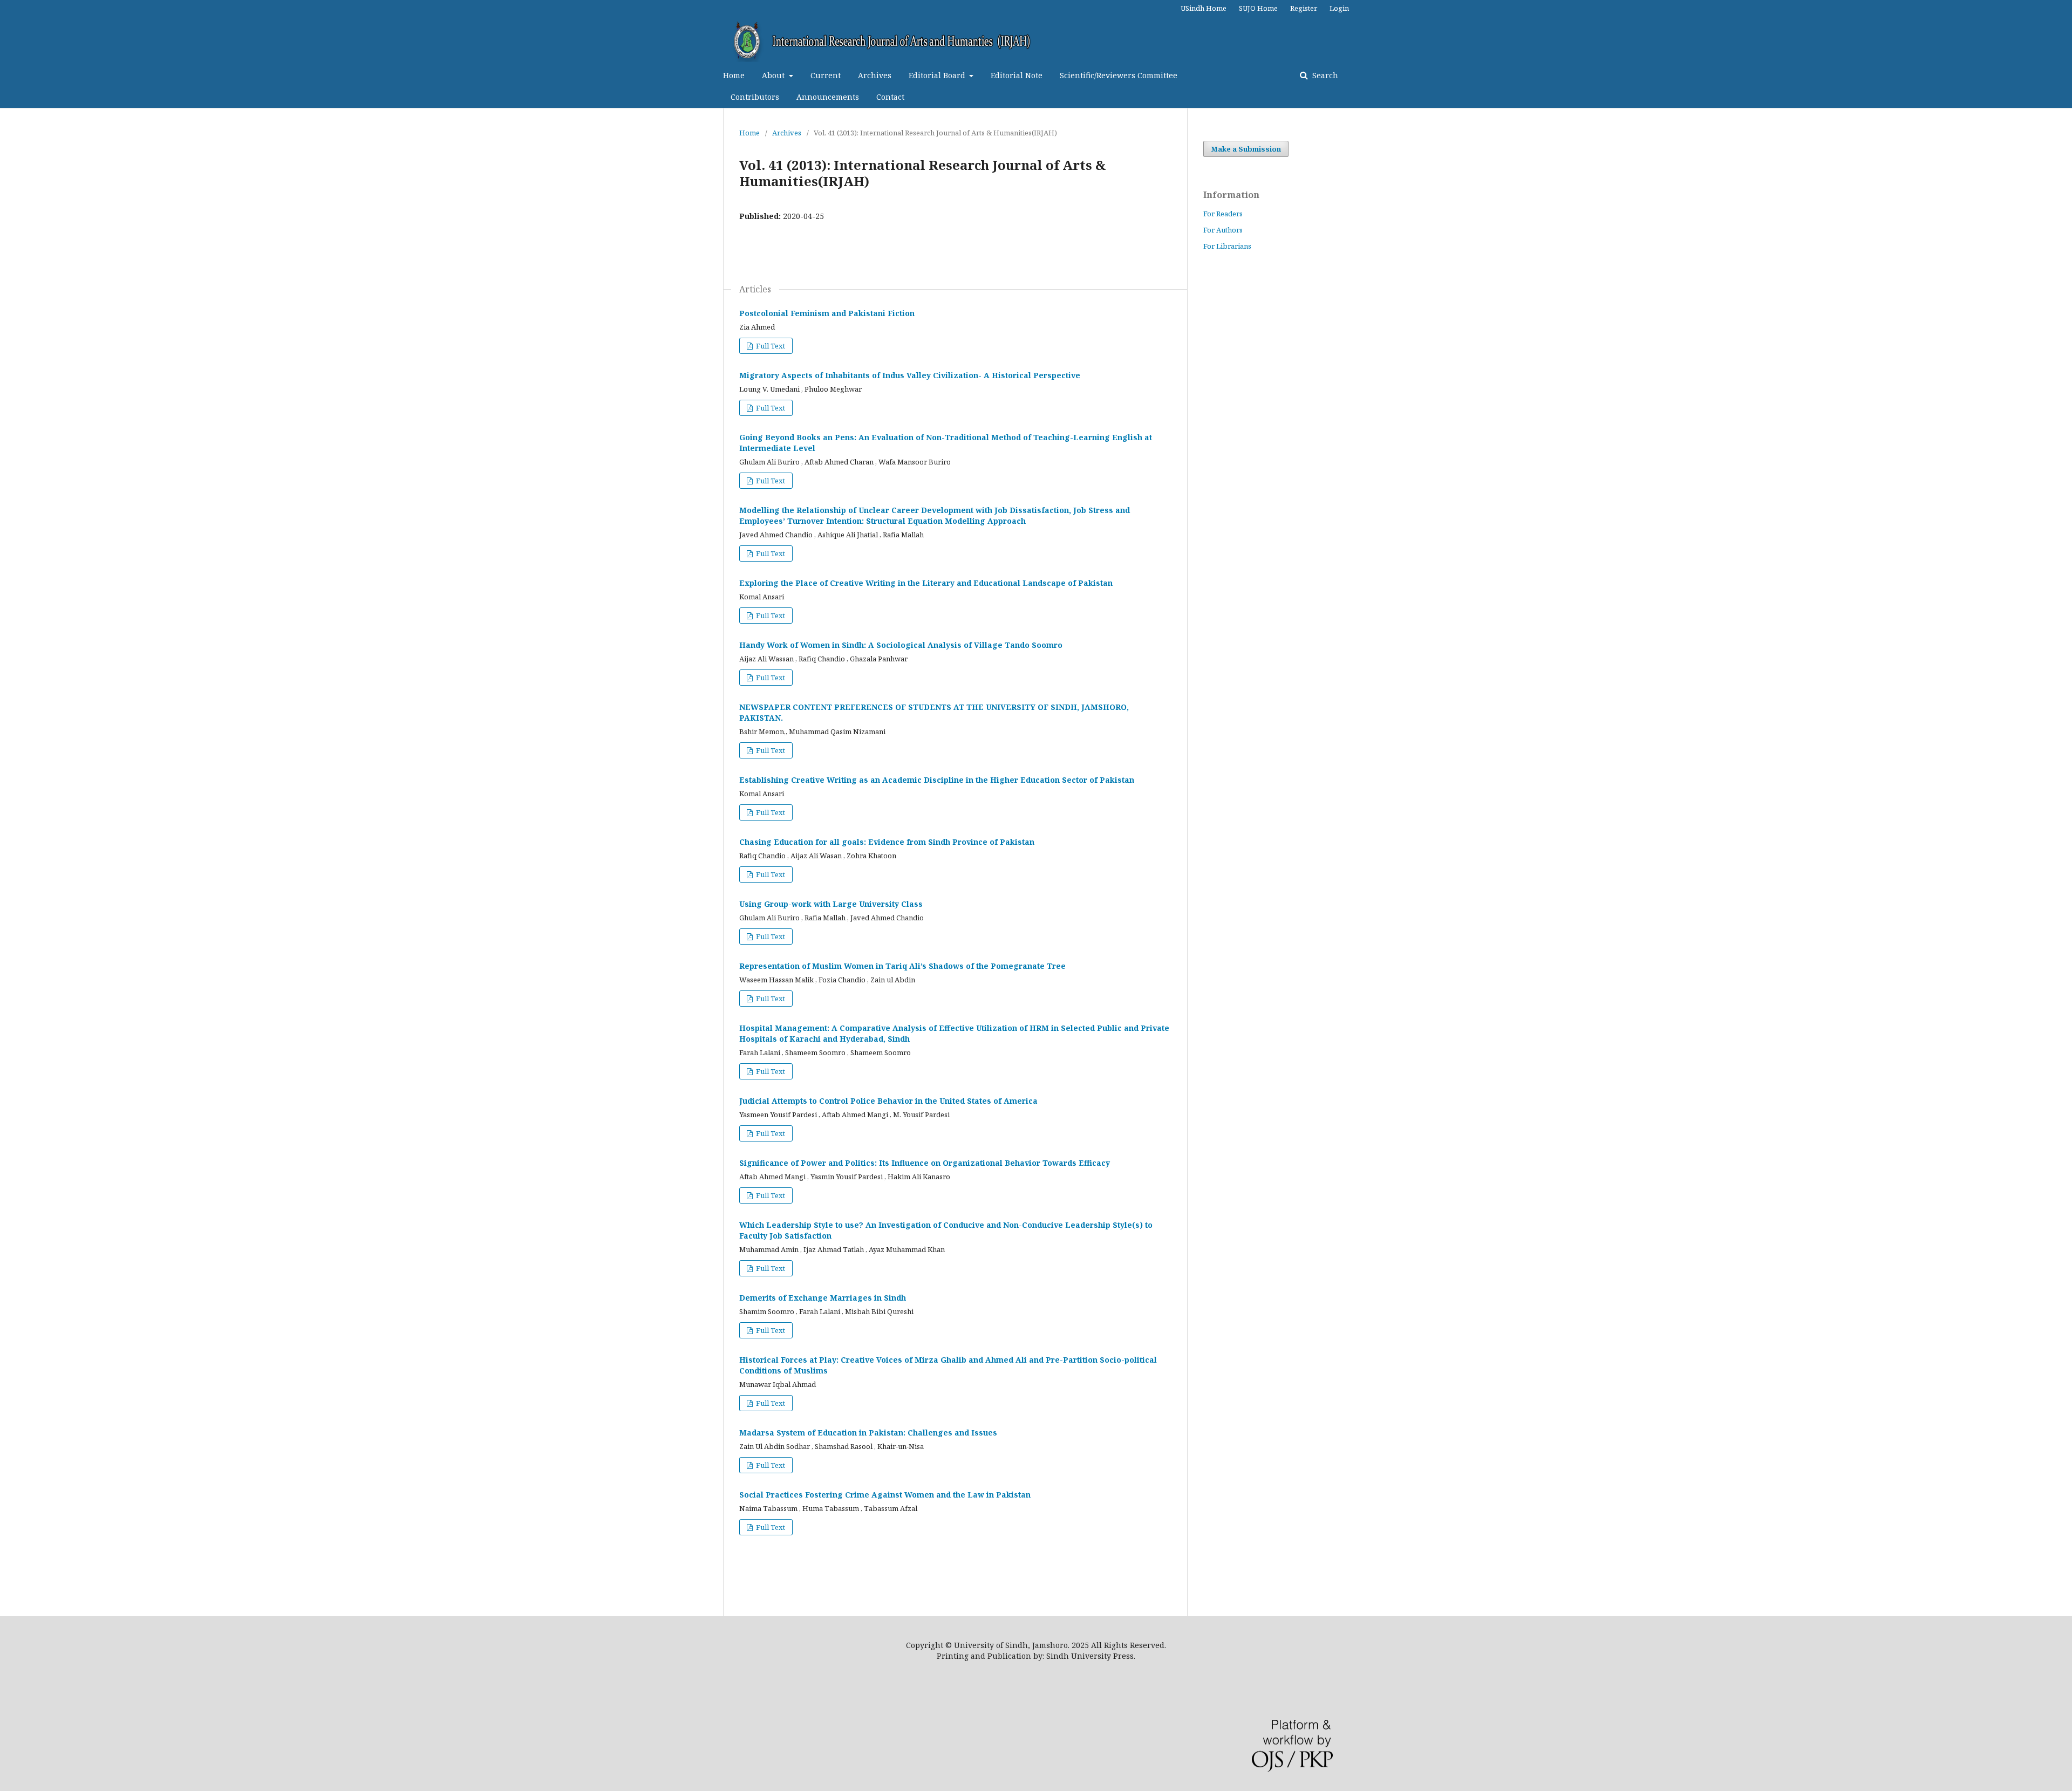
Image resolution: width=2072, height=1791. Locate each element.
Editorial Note (1017, 75)
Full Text (770, 346)
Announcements (828, 97)
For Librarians (1227, 246)
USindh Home (1204, 8)
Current (826, 75)
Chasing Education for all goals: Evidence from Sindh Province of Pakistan (887, 842)
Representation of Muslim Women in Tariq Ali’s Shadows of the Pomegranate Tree (902, 966)
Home (734, 75)
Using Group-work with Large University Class (831, 904)
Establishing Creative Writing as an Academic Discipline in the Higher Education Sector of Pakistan (937, 780)
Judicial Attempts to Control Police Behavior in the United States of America (888, 1101)
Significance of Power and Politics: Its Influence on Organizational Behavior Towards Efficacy (925, 1163)
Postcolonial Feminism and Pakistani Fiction (827, 313)
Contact (890, 97)
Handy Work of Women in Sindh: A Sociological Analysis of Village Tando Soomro (901, 645)
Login (1339, 8)
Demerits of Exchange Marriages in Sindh (823, 1298)
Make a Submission (1246, 149)
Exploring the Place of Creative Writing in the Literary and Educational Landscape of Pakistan (926, 583)
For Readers (1223, 214)
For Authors (1223, 230)
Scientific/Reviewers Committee (1119, 75)
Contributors (755, 97)
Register (1304, 8)
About (774, 75)
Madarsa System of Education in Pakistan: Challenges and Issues (868, 1433)
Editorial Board (938, 75)
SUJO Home (1258, 8)
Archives (875, 75)
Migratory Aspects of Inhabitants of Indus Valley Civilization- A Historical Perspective (910, 375)
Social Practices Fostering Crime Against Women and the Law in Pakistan (885, 1495)
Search (1324, 75)
